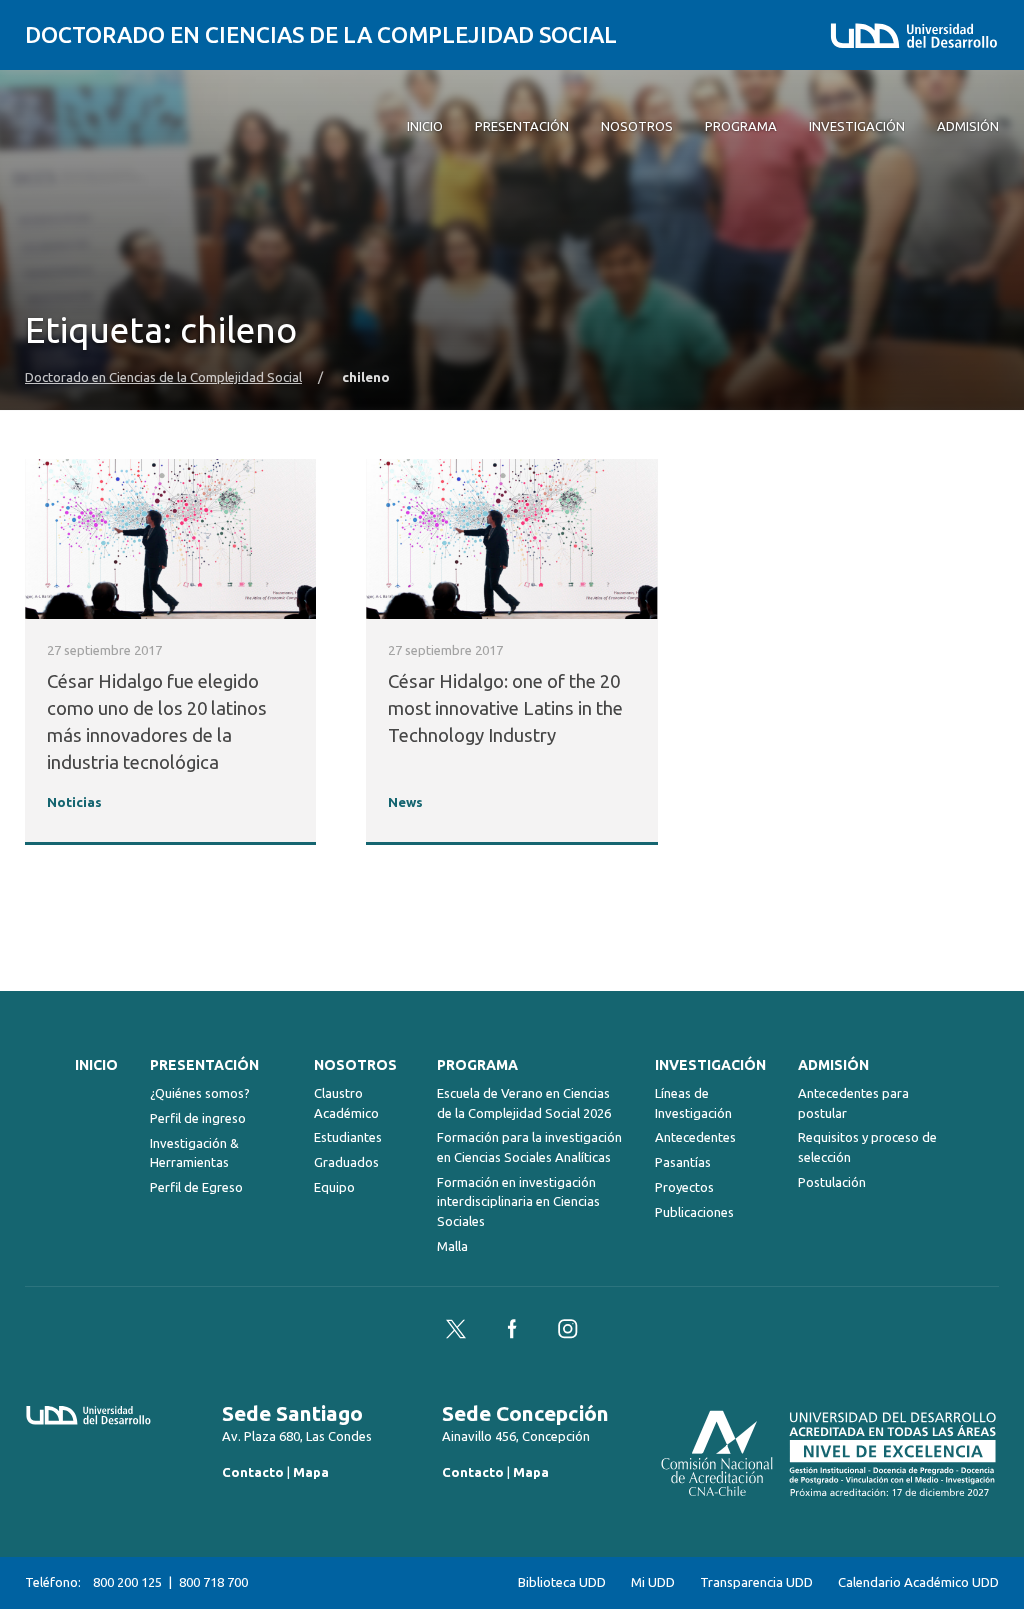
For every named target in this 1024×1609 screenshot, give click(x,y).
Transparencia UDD (756, 1582)
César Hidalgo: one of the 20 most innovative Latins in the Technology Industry (505, 708)
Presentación (204, 1065)
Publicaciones (694, 1212)
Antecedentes (695, 1137)
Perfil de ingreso (198, 1118)
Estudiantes (348, 1137)
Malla (452, 1246)
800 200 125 (127, 1582)
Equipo (334, 1187)
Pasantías (683, 1162)
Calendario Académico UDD (918, 1582)
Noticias (74, 802)
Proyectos (684, 1187)
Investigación (710, 1065)
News (405, 802)
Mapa (311, 1472)
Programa (477, 1065)
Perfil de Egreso (196, 1187)
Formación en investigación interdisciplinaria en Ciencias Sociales (518, 1201)
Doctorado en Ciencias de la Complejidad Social (321, 34)
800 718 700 (213, 1582)
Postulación (832, 1182)
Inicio (96, 1065)
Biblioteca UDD (562, 1582)
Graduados (346, 1162)
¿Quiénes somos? (200, 1093)
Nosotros (355, 1065)
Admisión (833, 1065)
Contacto (253, 1472)
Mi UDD (653, 1582)
